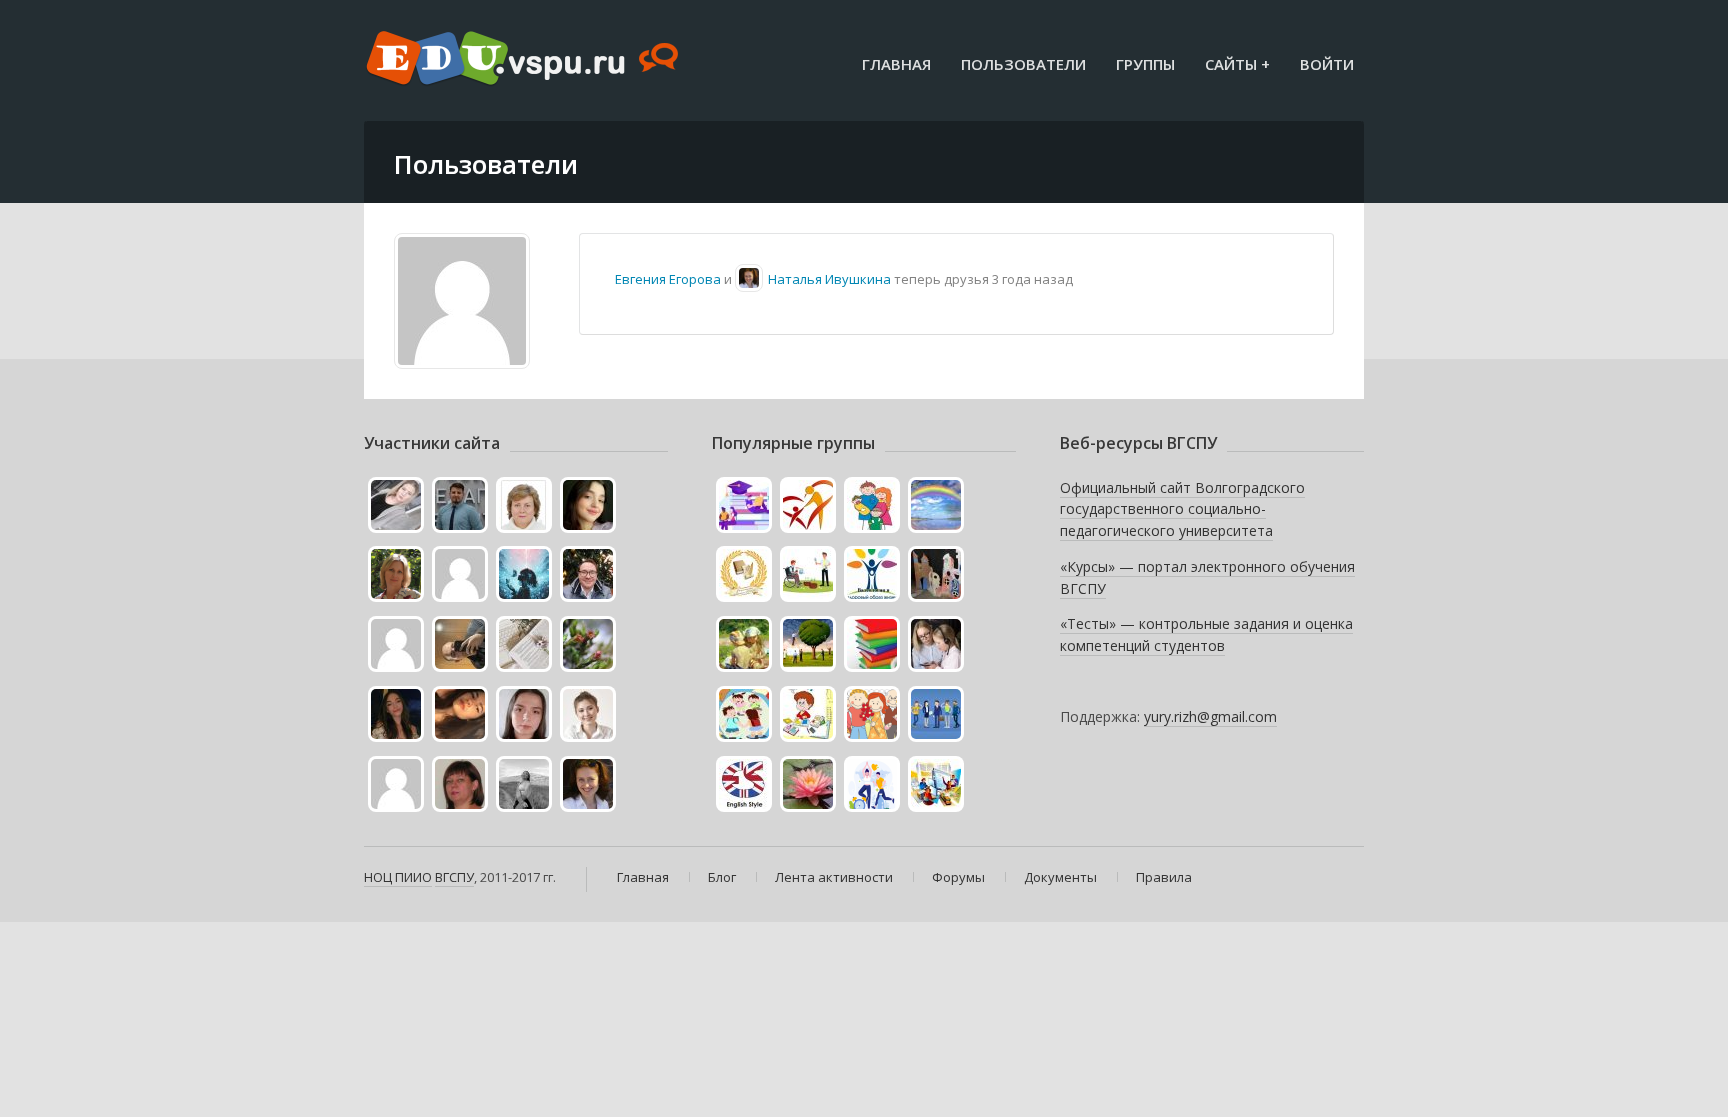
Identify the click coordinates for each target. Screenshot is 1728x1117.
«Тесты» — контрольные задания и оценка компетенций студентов (1206, 634)
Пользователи (1023, 64)
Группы (1145, 64)
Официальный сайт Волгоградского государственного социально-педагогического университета (1182, 509)
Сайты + (1237, 64)
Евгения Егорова (668, 279)
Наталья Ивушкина (829, 279)
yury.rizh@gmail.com (1210, 716)
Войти (1327, 64)
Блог (722, 877)
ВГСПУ (454, 877)
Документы (1060, 877)
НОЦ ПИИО (398, 877)
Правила (1164, 877)
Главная (896, 64)
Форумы (958, 877)
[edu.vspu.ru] (524, 60)
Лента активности (834, 877)
